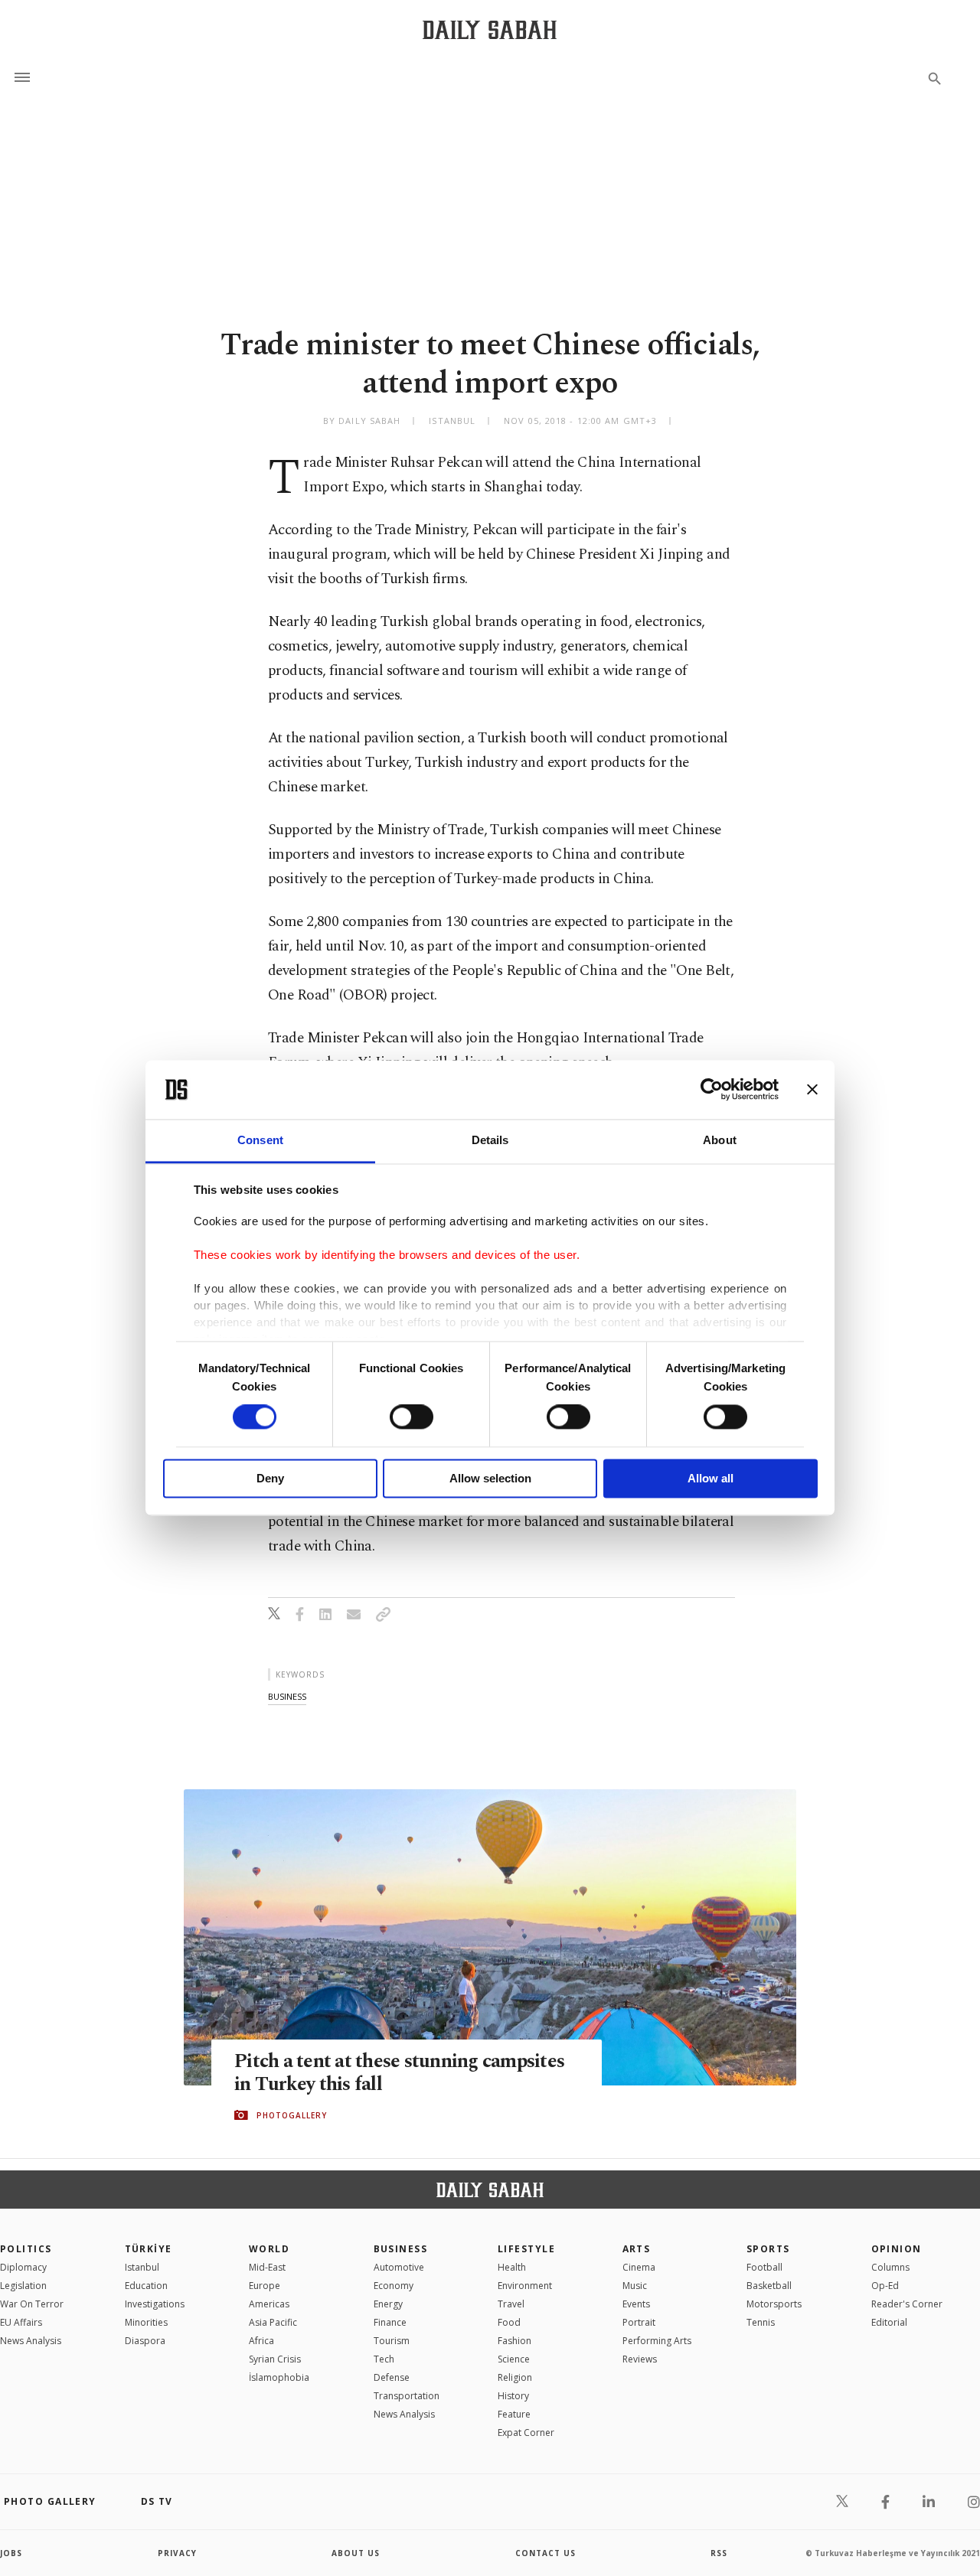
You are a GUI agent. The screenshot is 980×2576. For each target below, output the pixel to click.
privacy (177, 2553)
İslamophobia (279, 2377)
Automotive (399, 2267)
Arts (637, 2249)
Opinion (897, 2249)
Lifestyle (526, 2249)
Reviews (640, 2359)
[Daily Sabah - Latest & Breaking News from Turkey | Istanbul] (490, 29)
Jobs (11, 2553)
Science (514, 2359)
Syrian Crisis (275, 2359)
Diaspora (145, 2341)
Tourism (392, 2341)
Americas (269, 2304)
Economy (394, 2286)
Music (635, 2286)
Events (636, 2304)
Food (509, 2322)
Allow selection (490, 1478)
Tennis (761, 2322)
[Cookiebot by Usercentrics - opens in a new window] (712, 1090)
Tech (384, 2359)
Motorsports (774, 2304)
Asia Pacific (273, 2322)
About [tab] (720, 1140)
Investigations (155, 2304)
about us (356, 2553)
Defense (392, 2377)
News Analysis (31, 2341)
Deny (270, 1478)
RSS (719, 2553)
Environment (525, 2286)
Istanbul (142, 2267)
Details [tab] (490, 1140)
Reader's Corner (907, 2304)
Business (401, 2249)
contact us (546, 2553)
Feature (514, 2414)
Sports (768, 2249)
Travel (511, 2304)
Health (512, 2267)
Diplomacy (23, 2267)
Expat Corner (526, 2433)
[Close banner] (812, 1090)
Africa (261, 2341)
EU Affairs (21, 2322)
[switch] (412, 1417)
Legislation (23, 2286)
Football (764, 2267)
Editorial (889, 2322)
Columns (890, 2267)
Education (146, 2286)
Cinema (639, 2267)
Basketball (769, 2286)
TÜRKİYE (149, 2249)
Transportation (407, 2396)
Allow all (710, 1478)
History (513, 2396)
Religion (515, 2377)
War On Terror (32, 2304)
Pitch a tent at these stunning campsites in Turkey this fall (399, 2073)
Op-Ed (885, 2286)
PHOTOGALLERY (292, 2115)
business (287, 1696)
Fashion (514, 2341)
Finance (390, 2322)
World (269, 2249)
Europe (265, 2286)
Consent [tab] (260, 1140)
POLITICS (26, 2249)
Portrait (639, 2322)
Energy (388, 2304)
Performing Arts (657, 2341)
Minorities (146, 2322)
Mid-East (267, 2267)
